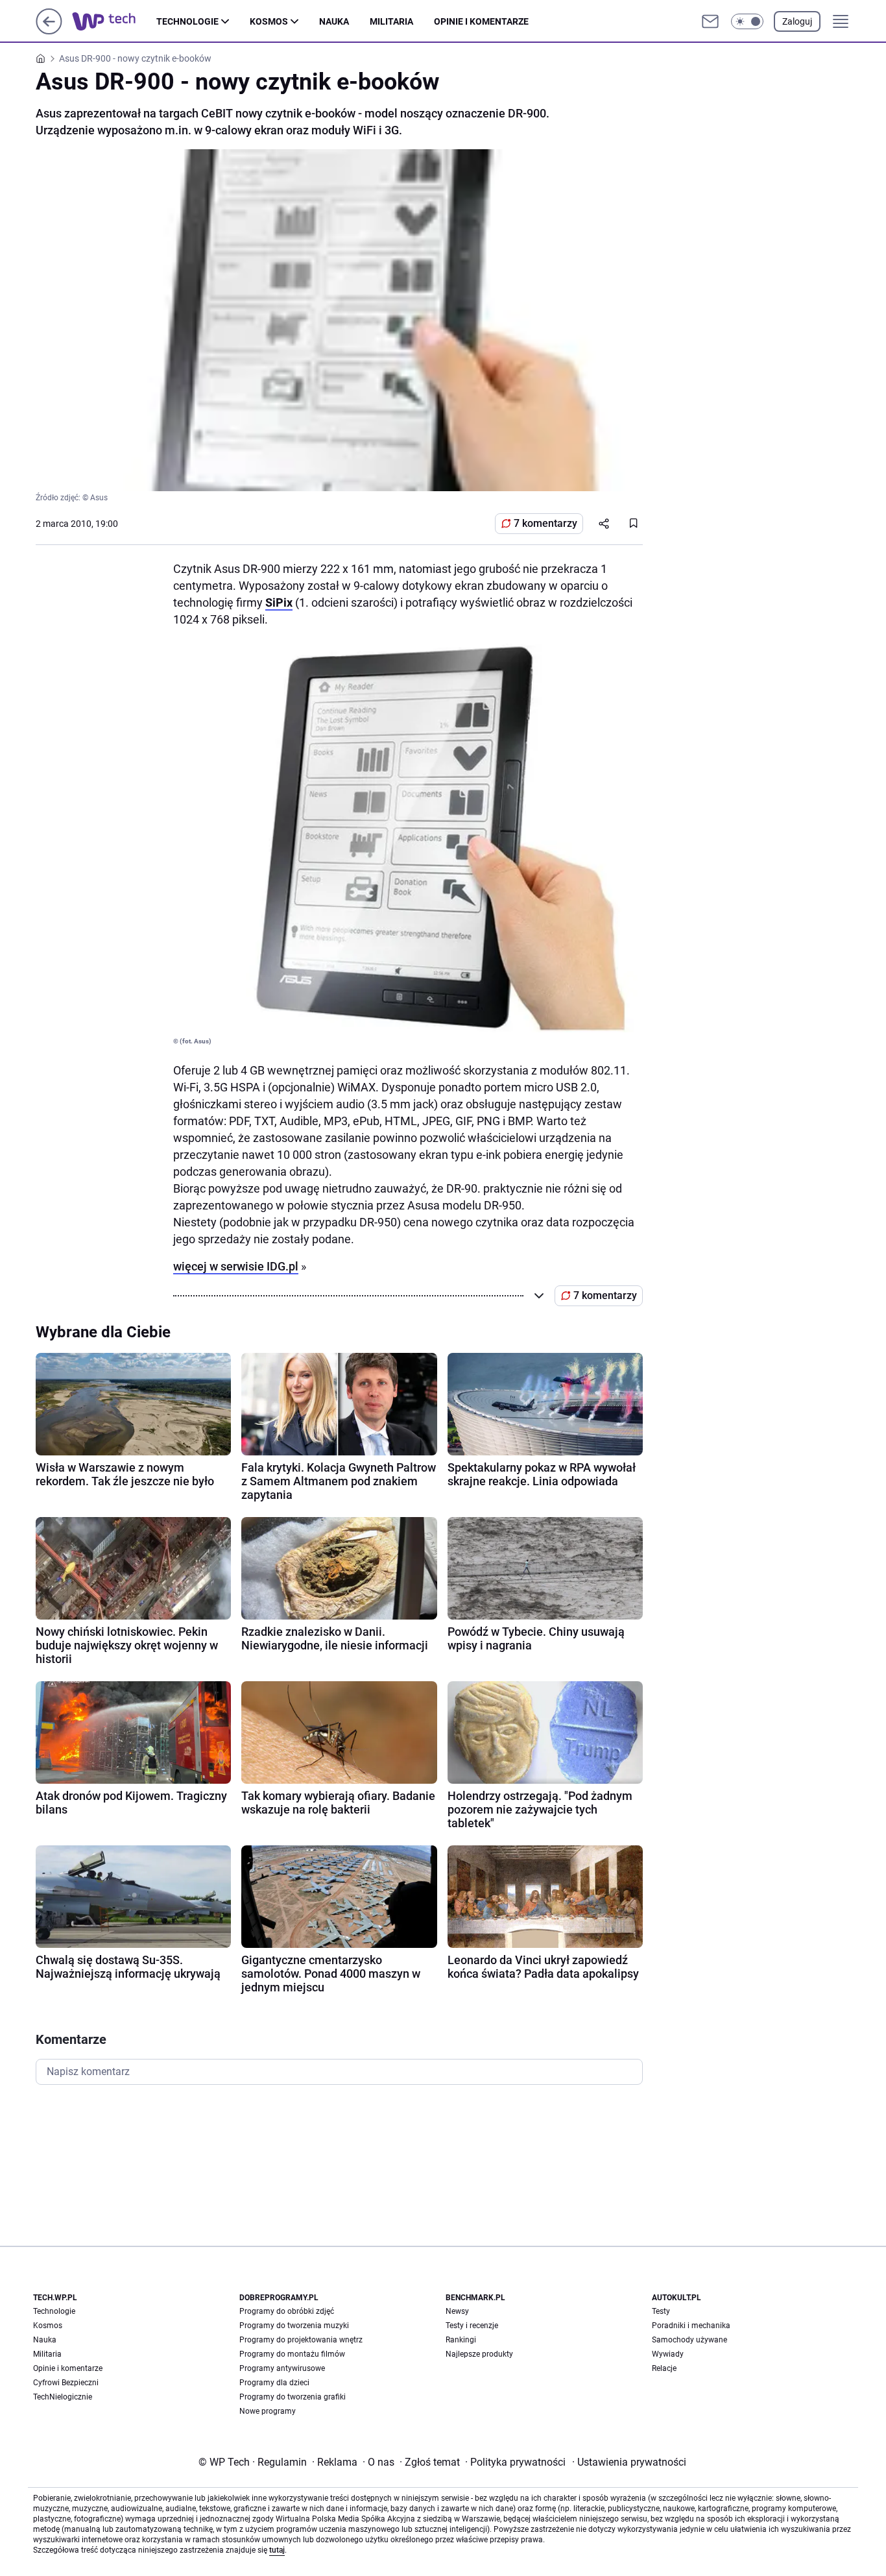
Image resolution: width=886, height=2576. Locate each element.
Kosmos (269, 21)
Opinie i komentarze (481, 21)
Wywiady (668, 2354)
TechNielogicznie (63, 2397)
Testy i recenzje (472, 2326)
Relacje (664, 2368)
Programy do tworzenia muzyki (294, 2326)
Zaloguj (797, 21)
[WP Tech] (114, 21)
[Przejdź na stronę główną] (49, 31)
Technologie (187, 21)
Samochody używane (689, 2340)
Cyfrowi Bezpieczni (66, 2383)
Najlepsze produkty (479, 2354)
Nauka (334, 21)
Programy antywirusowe (282, 2368)
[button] (747, 21)
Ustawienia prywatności (629, 2462)
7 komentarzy (545, 523)
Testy (661, 2311)
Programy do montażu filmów (292, 2354)
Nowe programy (268, 2411)
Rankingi (461, 2340)
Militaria (391, 21)
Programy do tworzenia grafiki (293, 2397)
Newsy (457, 2311)
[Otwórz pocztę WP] (710, 21)
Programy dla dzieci (274, 2383)
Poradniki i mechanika (691, 2326)
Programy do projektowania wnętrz (301, 2340)
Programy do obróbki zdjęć (287, 2311)
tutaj (277, 2550)
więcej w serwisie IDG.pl (236, 1266)
